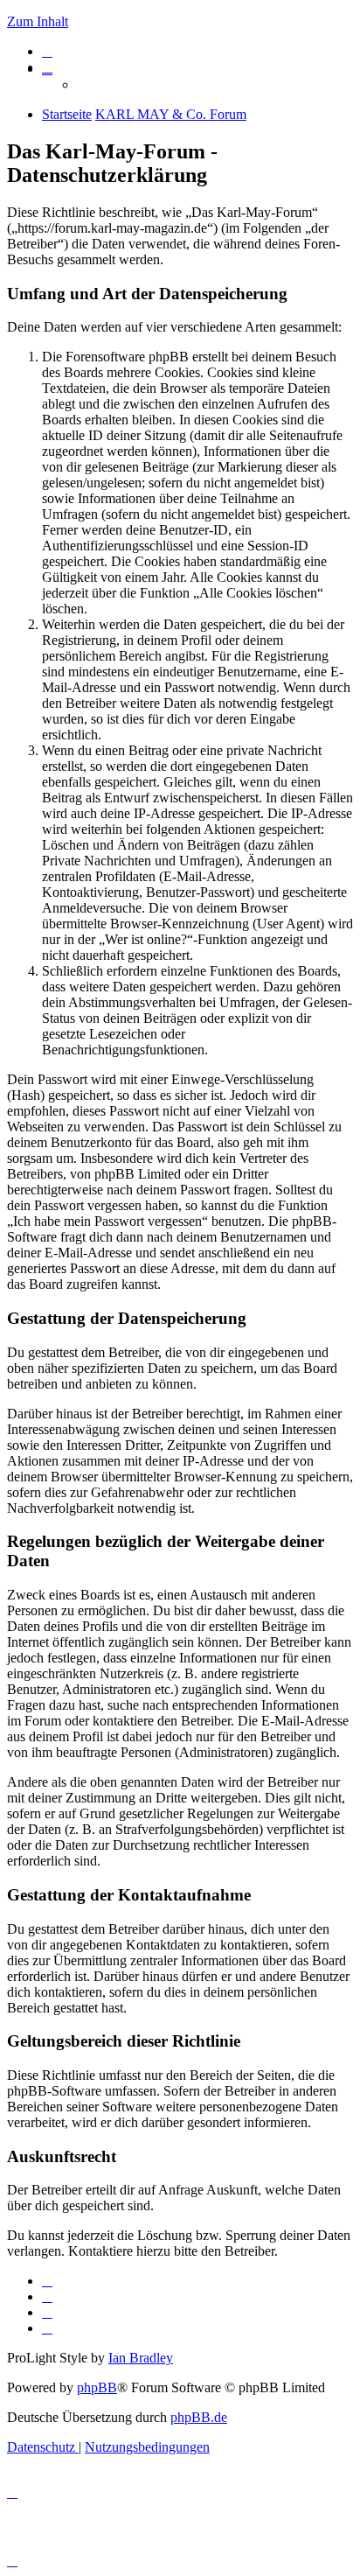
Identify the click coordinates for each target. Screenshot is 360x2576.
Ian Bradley (141, 2358)
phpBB (97, 2387)
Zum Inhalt (38, 21)
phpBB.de (199, 2417)
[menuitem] (47, 51)
